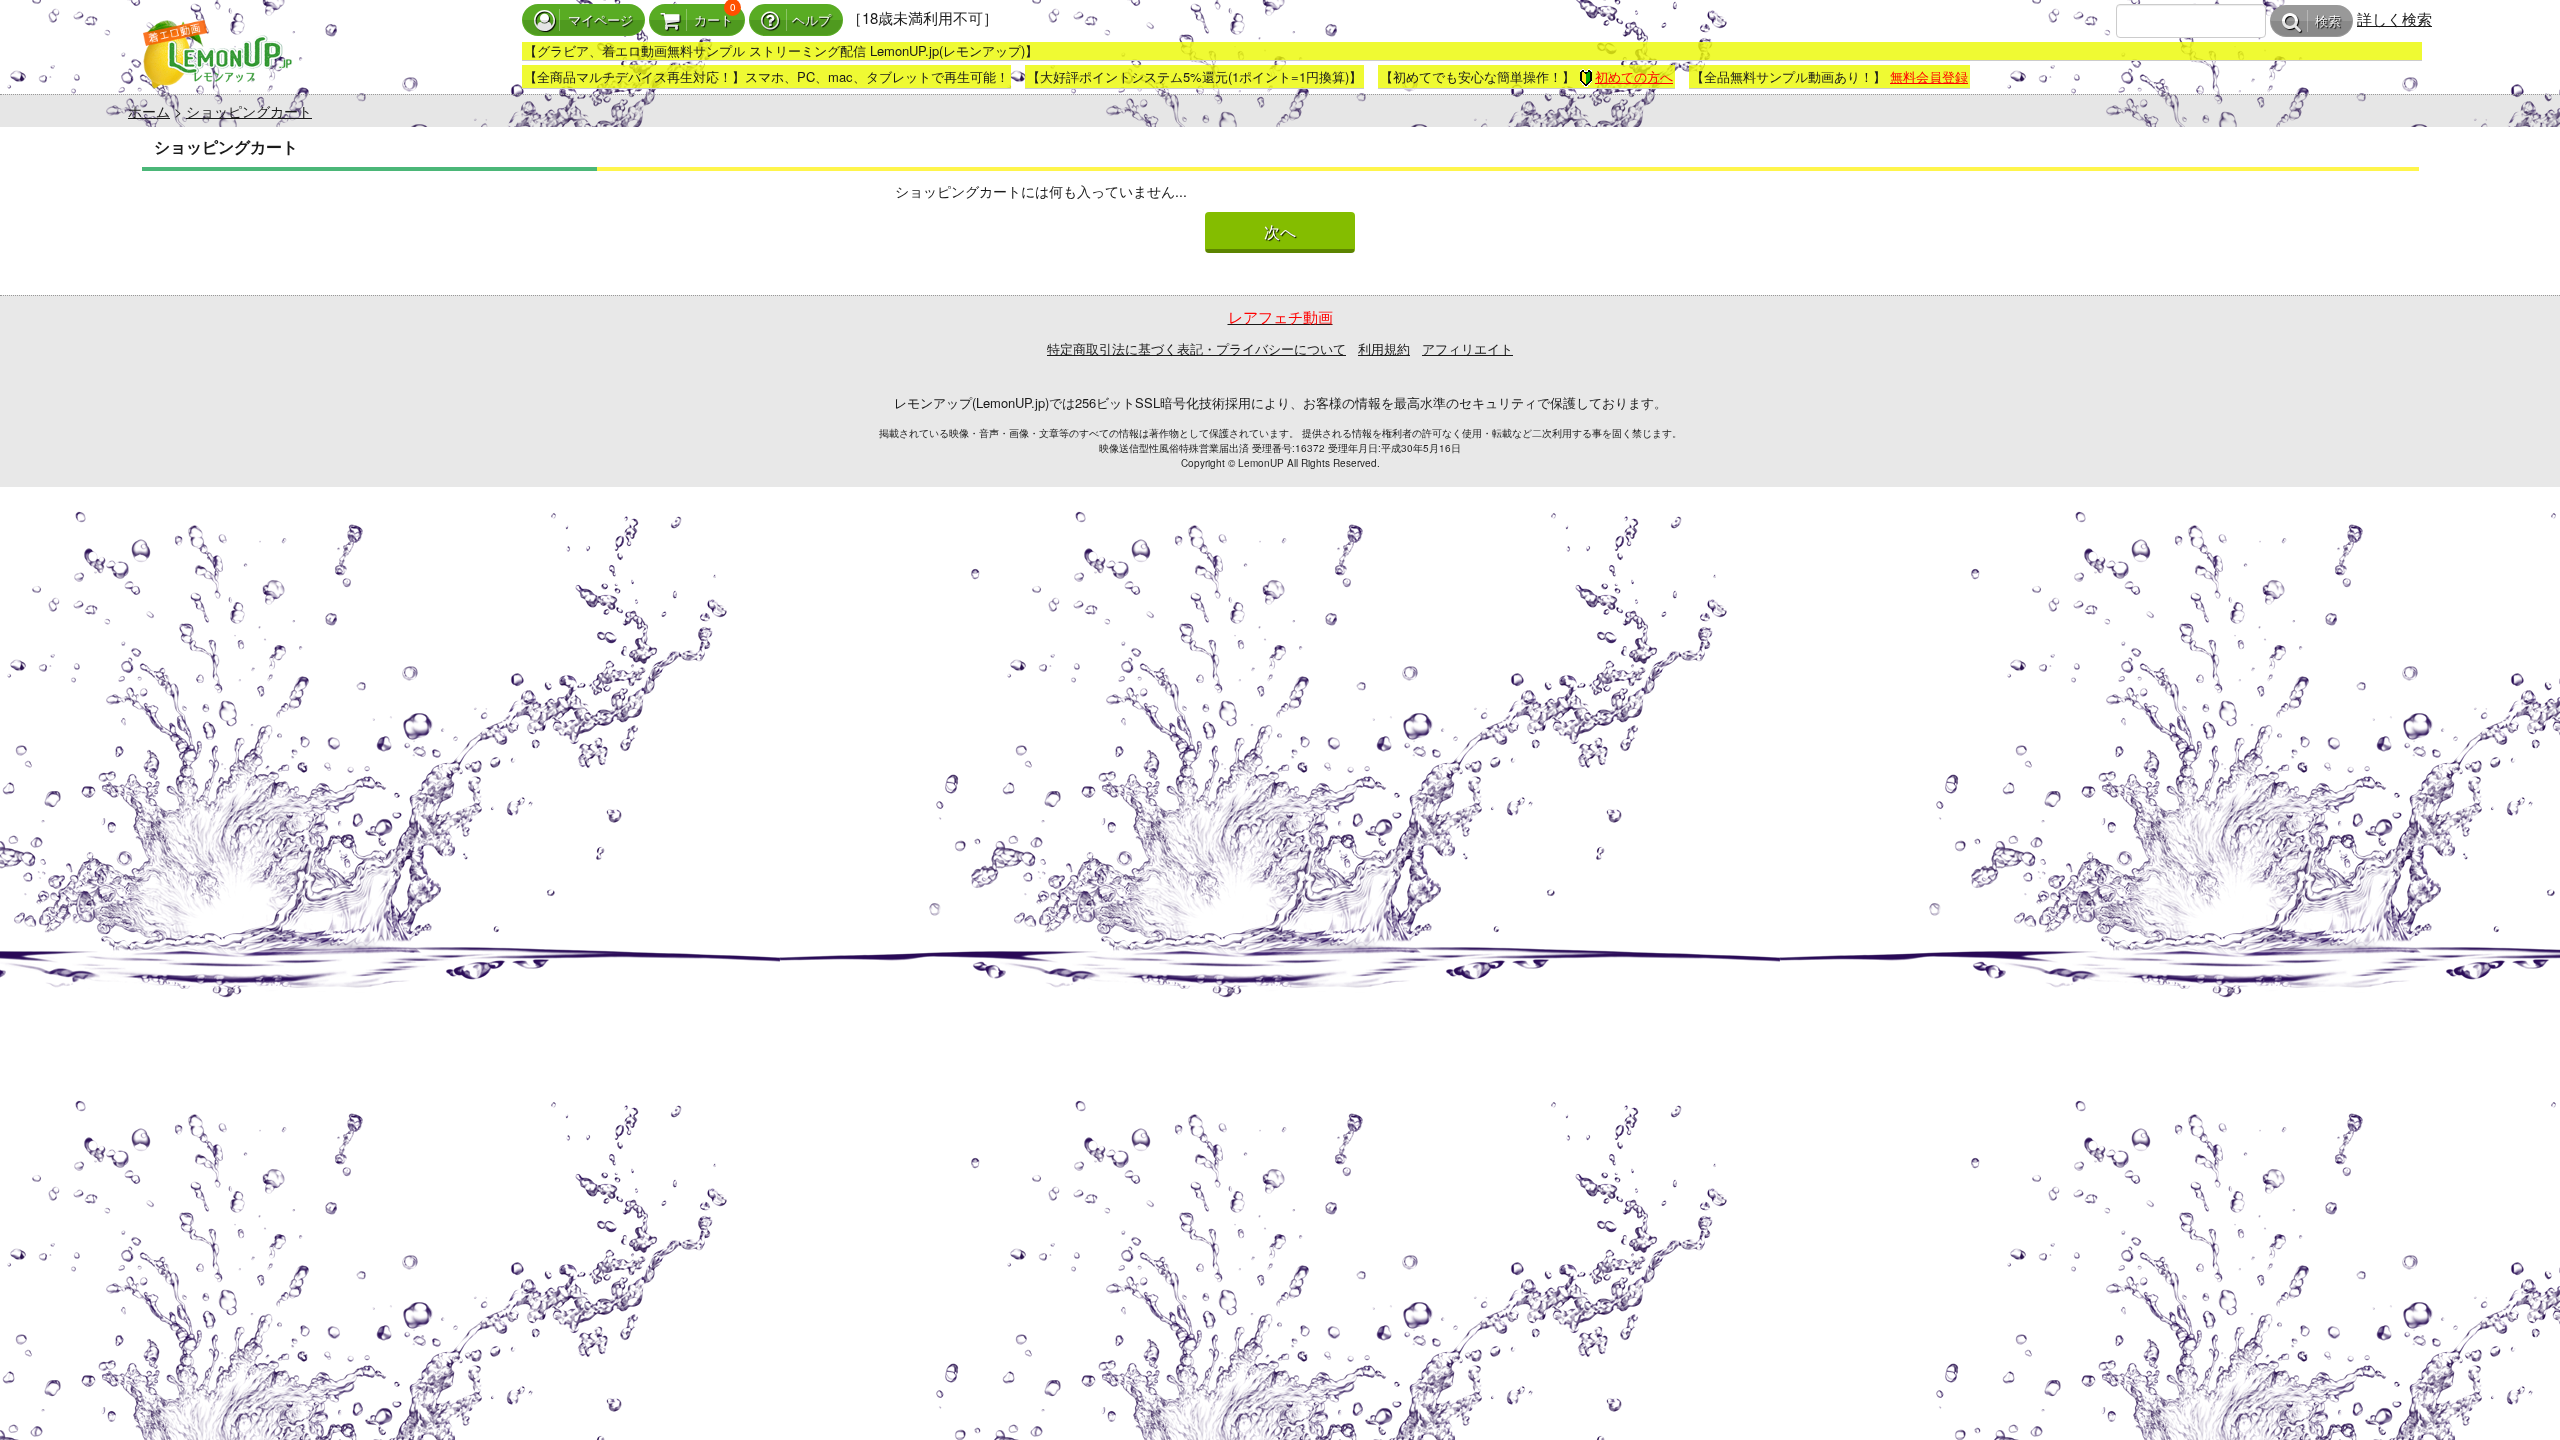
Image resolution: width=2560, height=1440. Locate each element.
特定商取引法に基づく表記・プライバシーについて (1196, 348)
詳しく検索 (2394, 18)
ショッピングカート (249, 111)
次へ (1280, 232)
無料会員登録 (1929, 76)
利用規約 (1384, 348)
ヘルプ (811, 20)
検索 (2328, 21)
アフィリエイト (1467, 348)
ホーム (149, 111)
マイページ (600, 20)
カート (713, 20)
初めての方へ (1634, 76)
